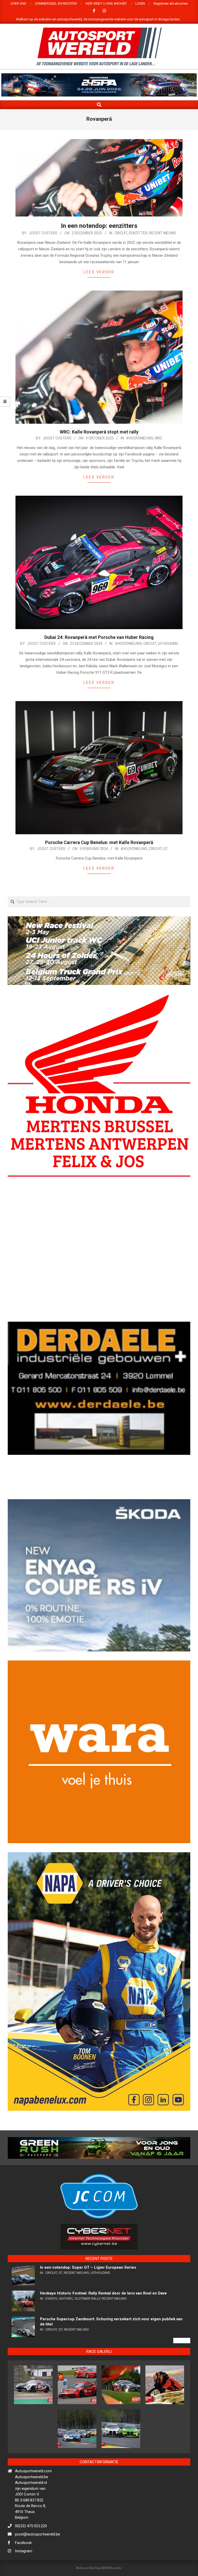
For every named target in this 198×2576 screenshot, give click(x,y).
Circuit (121, 233)
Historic (66, 2340)
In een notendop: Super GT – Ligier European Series (88, 2309)
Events (51, 2340)
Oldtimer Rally (87, 2340)
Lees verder (99, 272)
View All (182, 2382)
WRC (159, 438)
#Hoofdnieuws (140, 438)
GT (166, 849)
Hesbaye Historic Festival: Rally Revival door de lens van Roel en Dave (103, 2335)
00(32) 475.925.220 (31, 2567)
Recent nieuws (163, 233)
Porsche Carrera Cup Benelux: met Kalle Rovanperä (99, 842)
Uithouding (168, 644)
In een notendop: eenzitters (99, 226)
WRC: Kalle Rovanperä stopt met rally (99, 432)
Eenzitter (138, 233)
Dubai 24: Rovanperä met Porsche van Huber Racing (99, 637)
